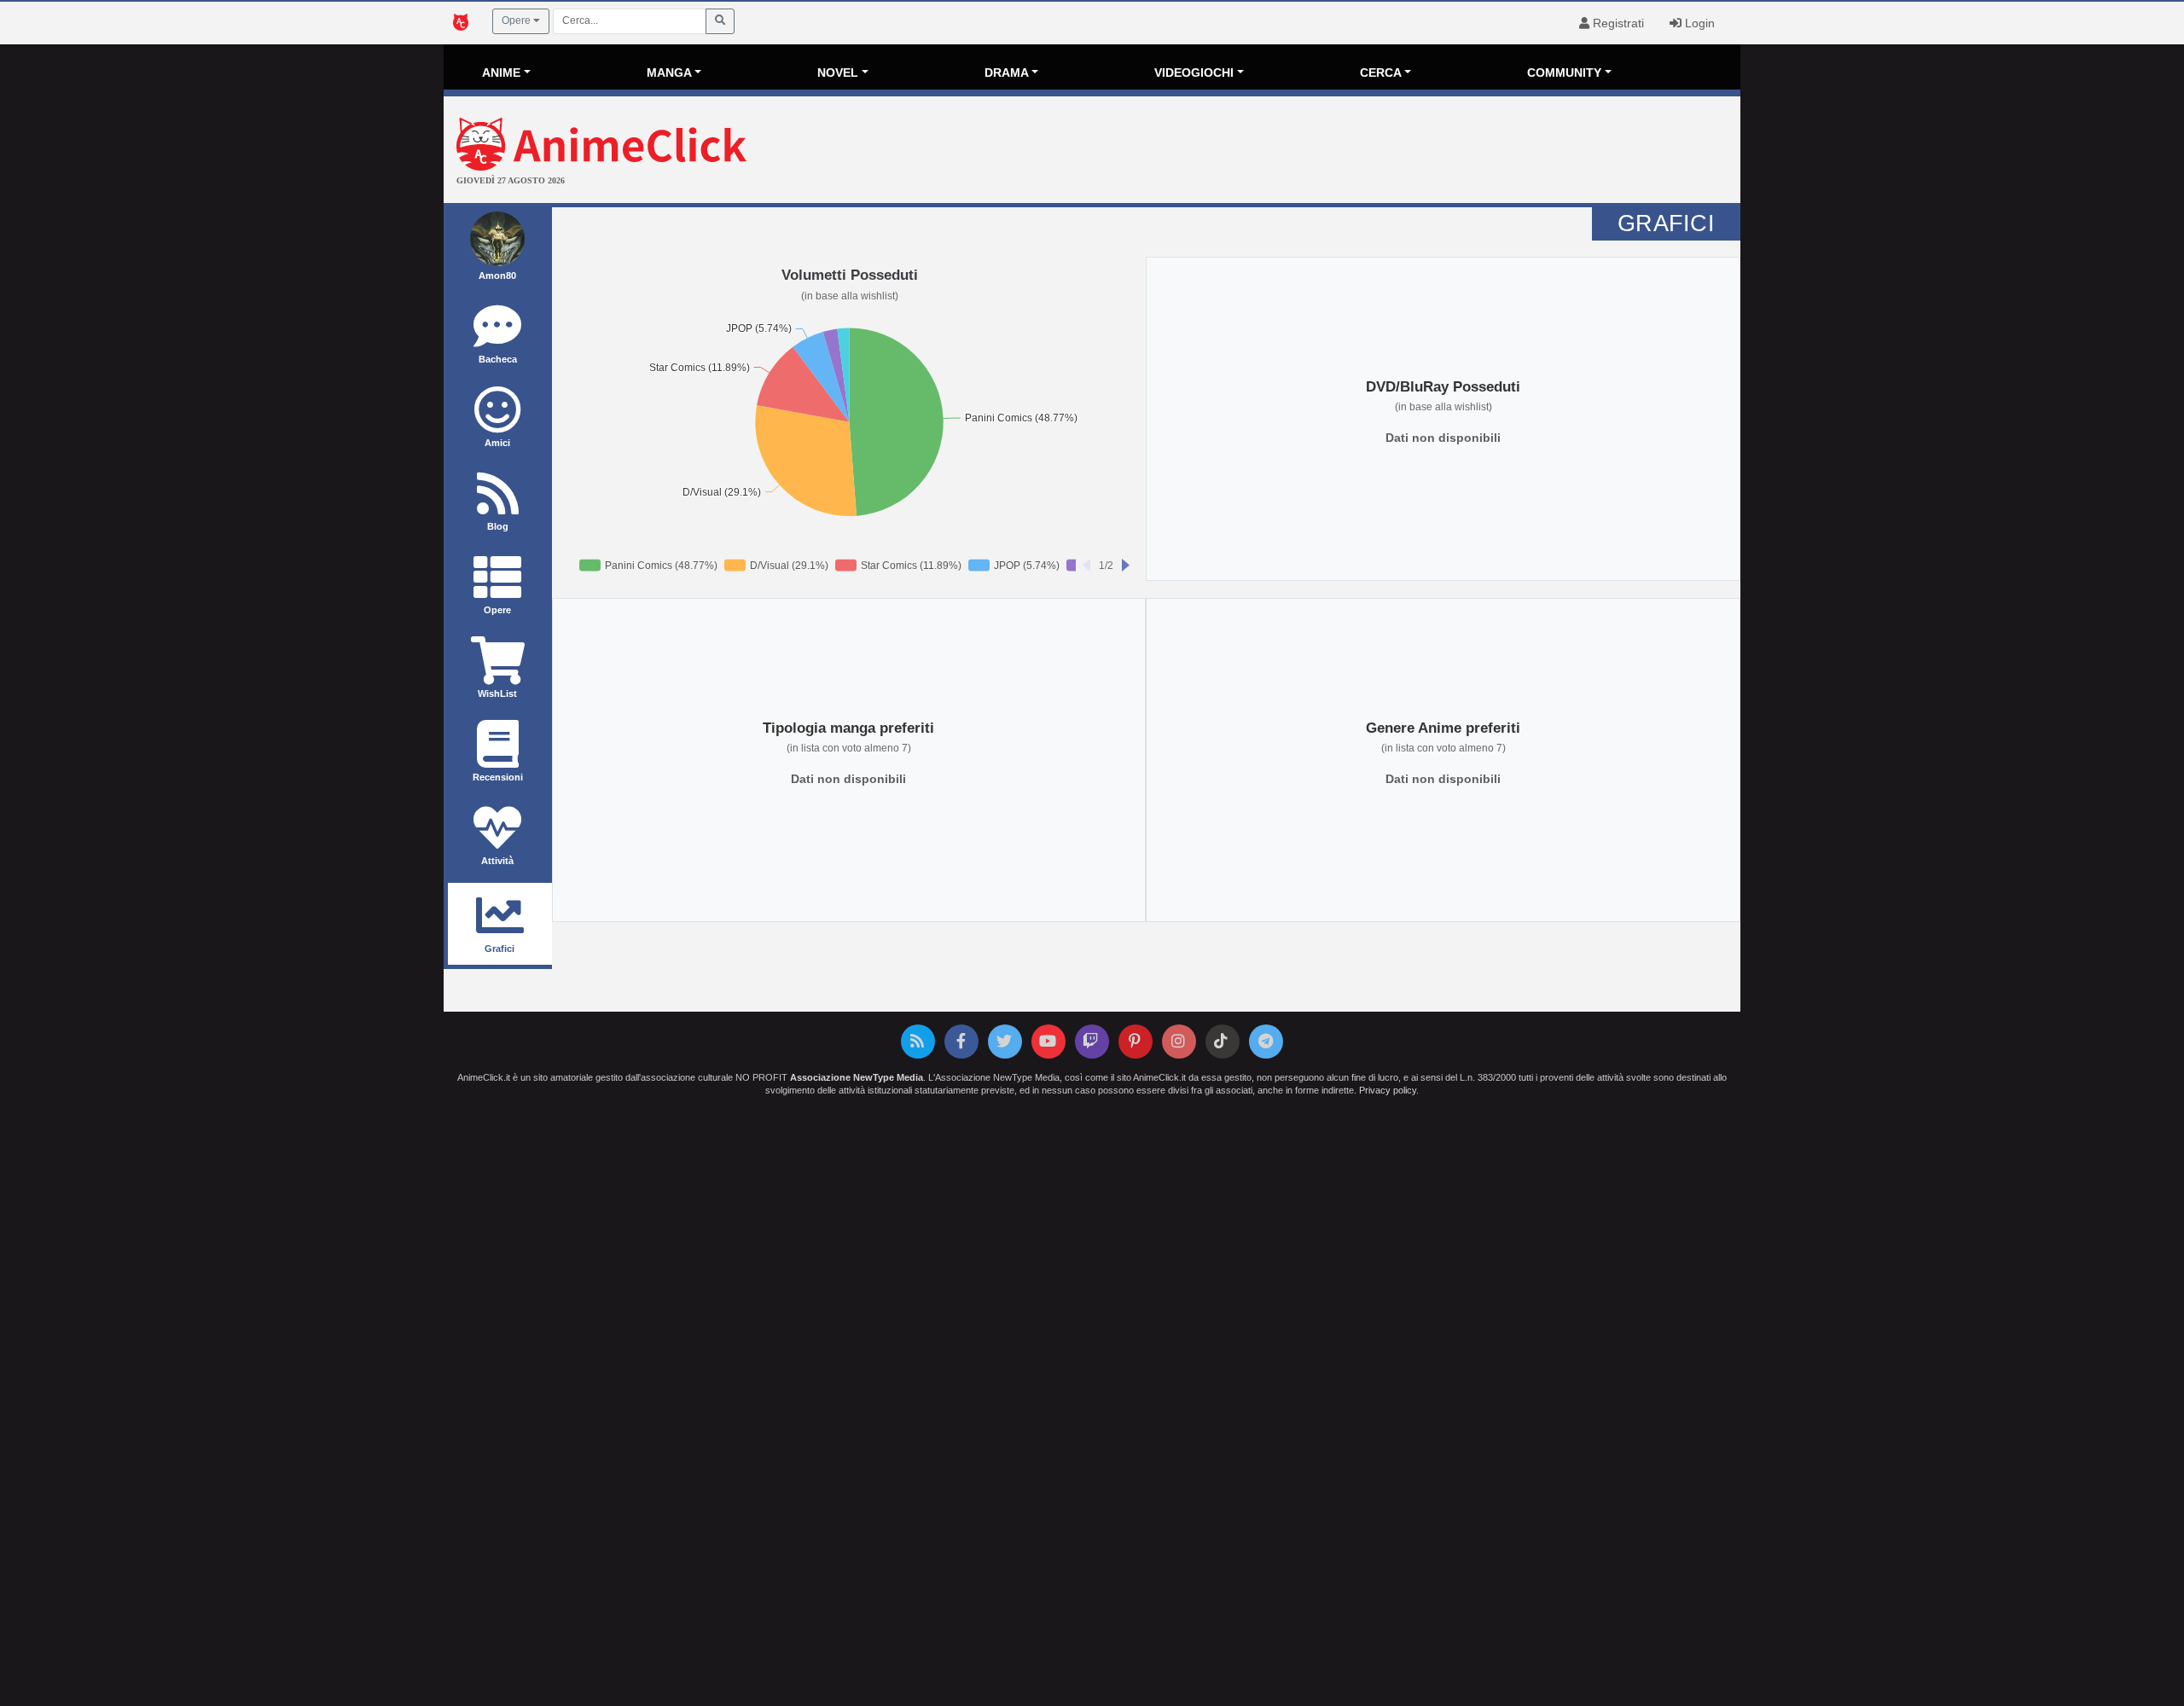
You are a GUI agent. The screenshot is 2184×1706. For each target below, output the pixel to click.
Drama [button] (1007, 73)
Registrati (1617, 23)
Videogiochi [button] (1194, 73)
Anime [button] (501, 73)
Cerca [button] (1381, 73)
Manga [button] (669, 73)
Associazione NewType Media (857, 1077)
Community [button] (1564, 73)
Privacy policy (1388, 1090)
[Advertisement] (1308, 152)
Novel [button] (838, 73)
